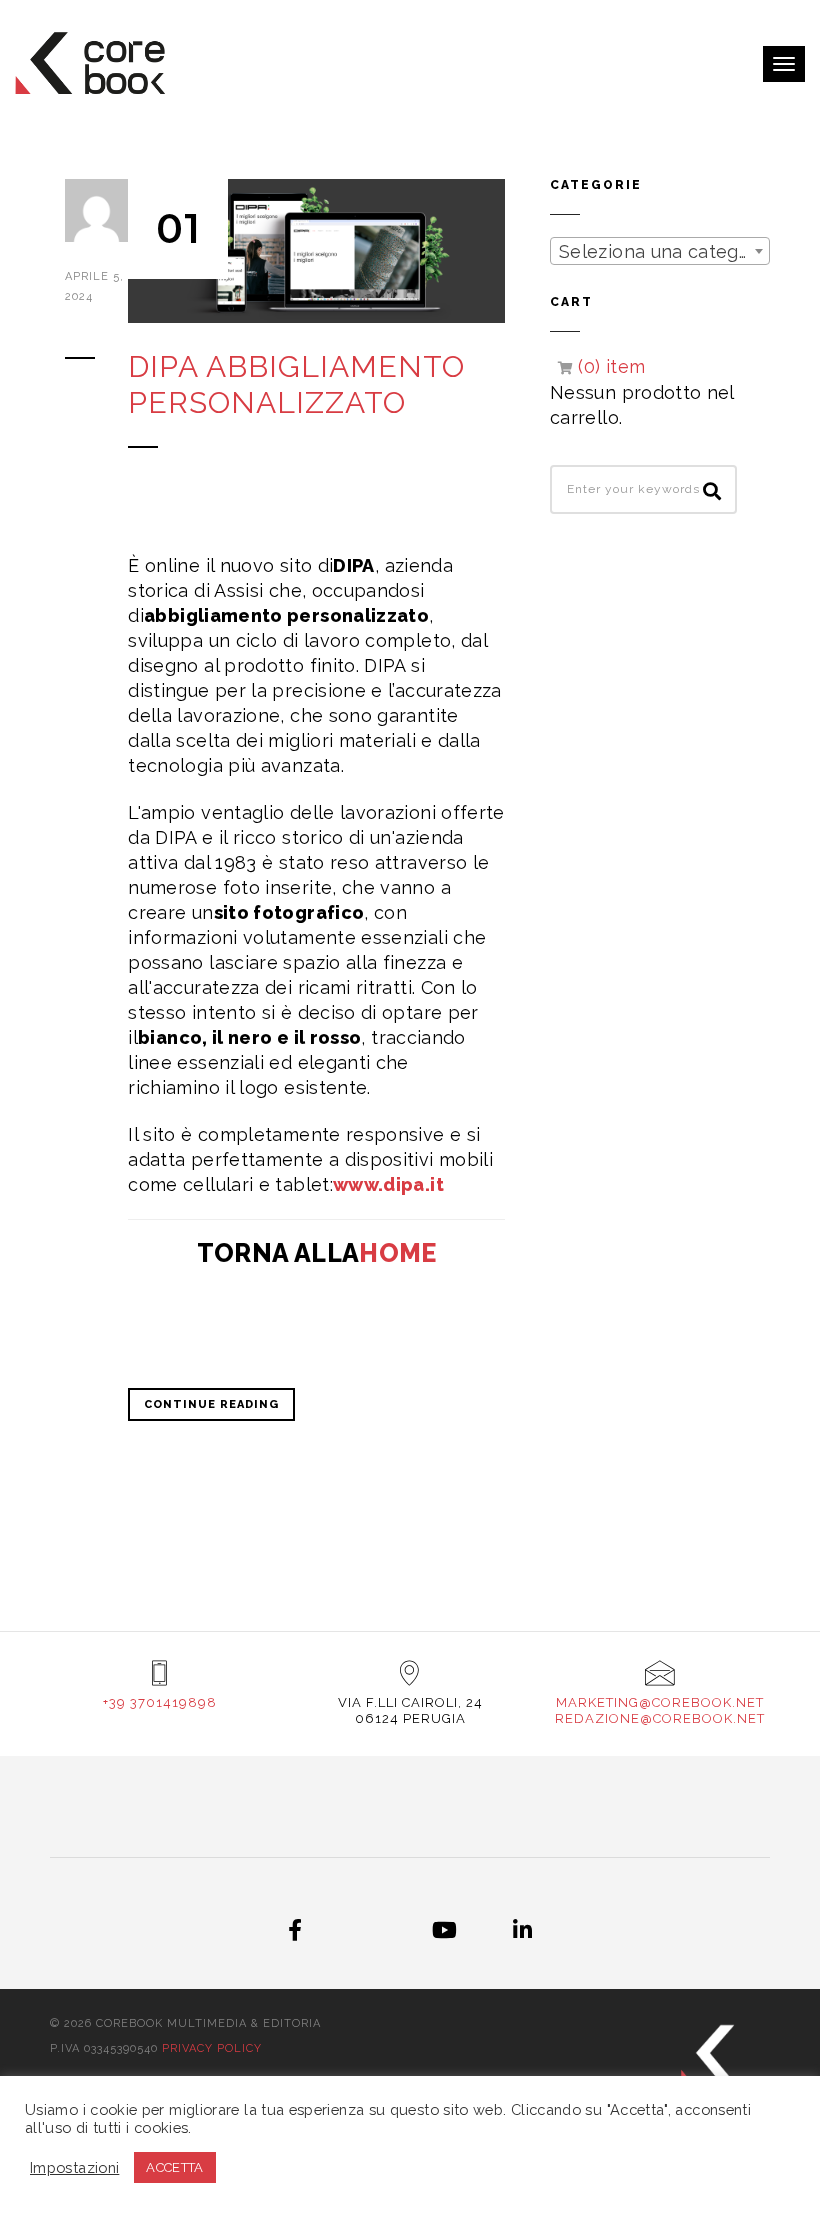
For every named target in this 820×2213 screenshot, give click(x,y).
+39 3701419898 (160, 1702)
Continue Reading (211, 1404)
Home (397, 1253)
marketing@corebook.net (660, 1702)
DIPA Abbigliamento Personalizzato (296, 384)
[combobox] (660, 251)
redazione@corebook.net (660, 1718)
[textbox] (660, 252)
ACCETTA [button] (175, 2167)
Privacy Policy (212, 2048)
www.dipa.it (388, 1184)
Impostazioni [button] (74, 2167)
